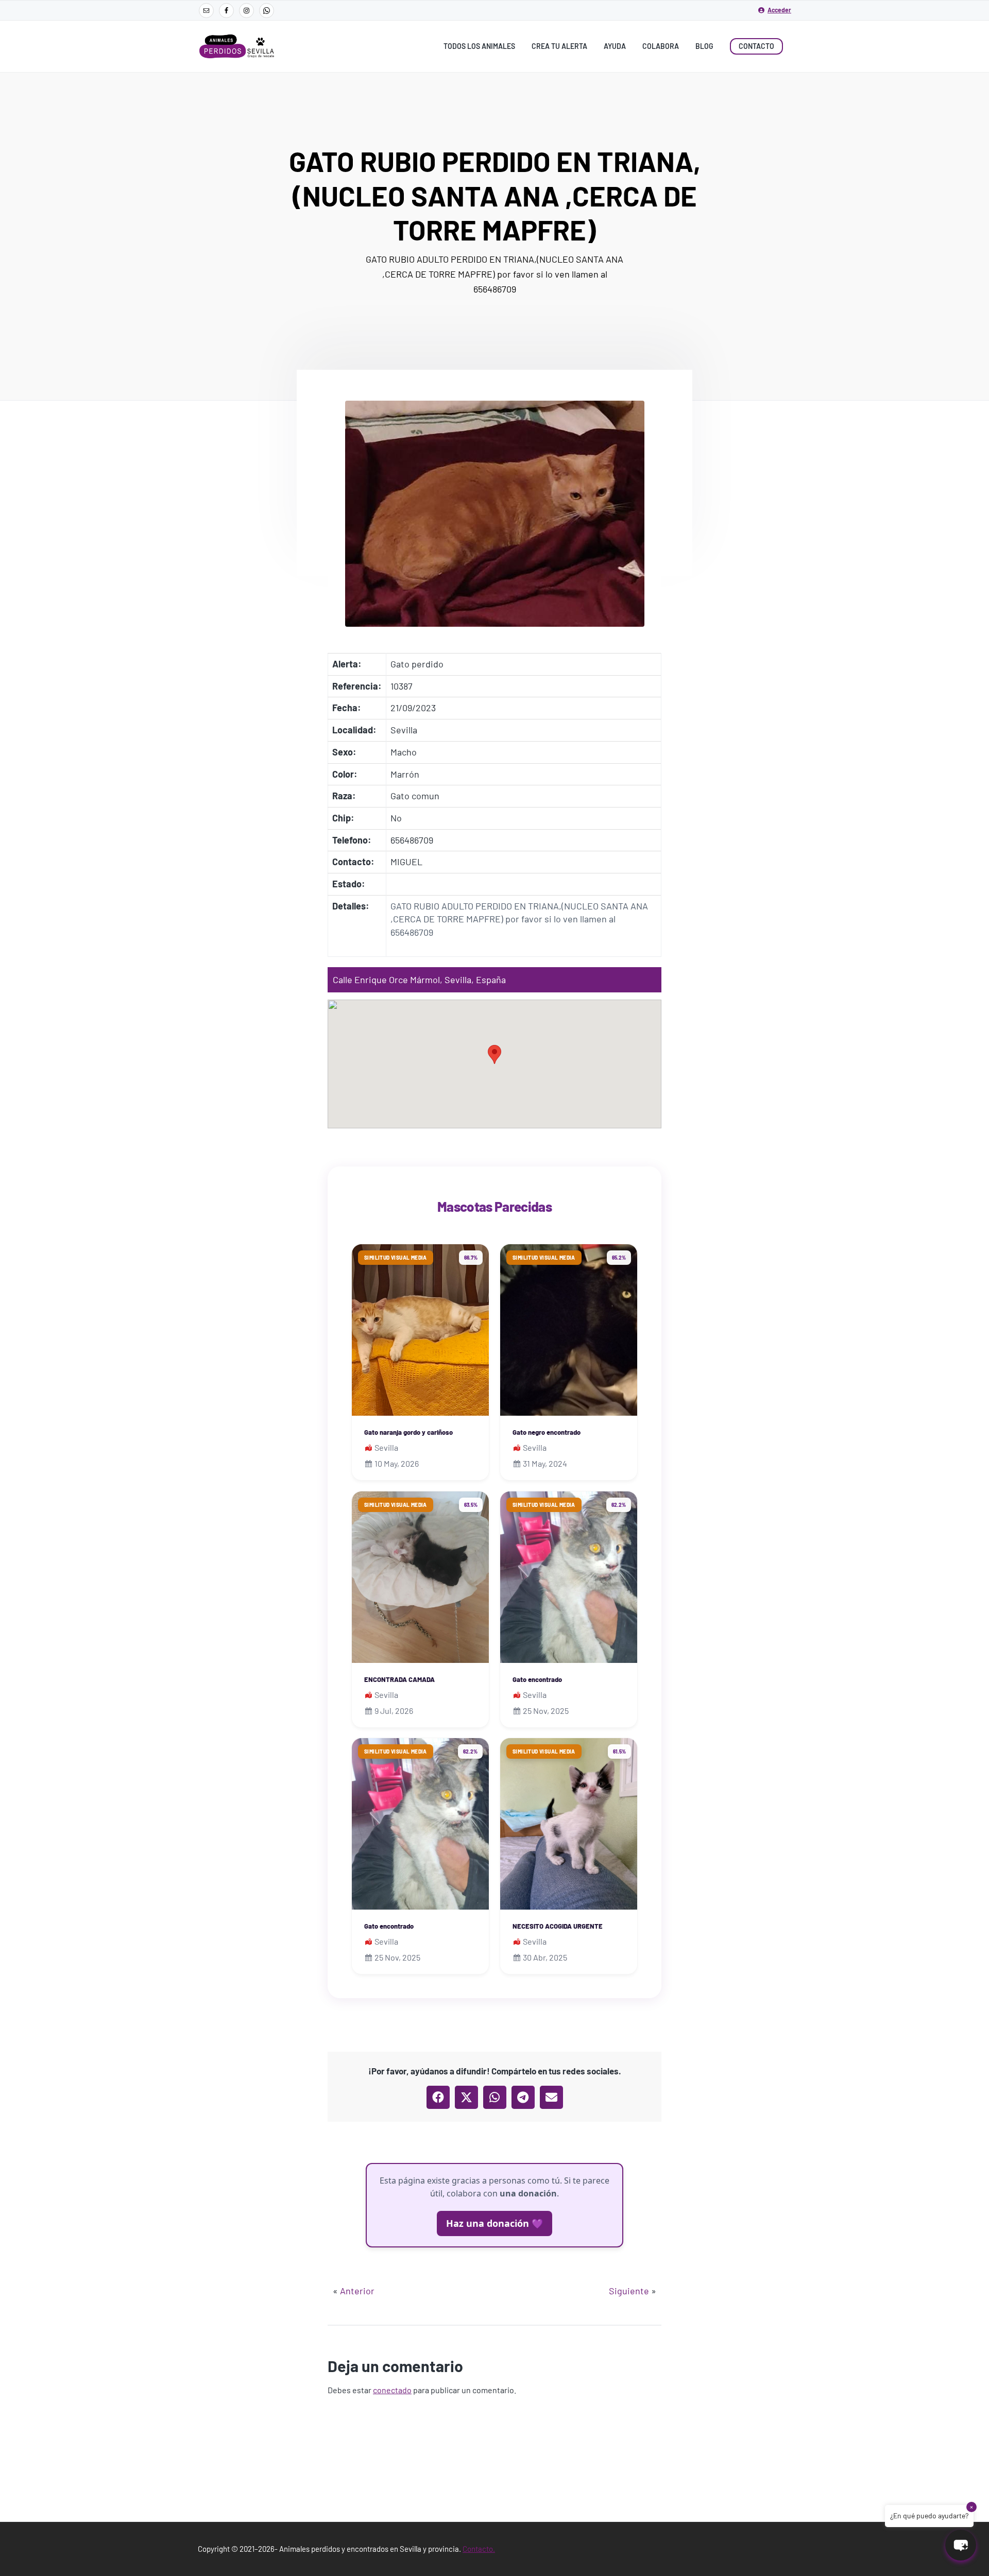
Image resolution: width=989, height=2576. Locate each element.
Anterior (357, 2291)
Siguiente (629, 2291)
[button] (494, 1054)
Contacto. (479, 2549)
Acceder (779, 10)
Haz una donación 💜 (494, 2223)
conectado (392, 2390)
